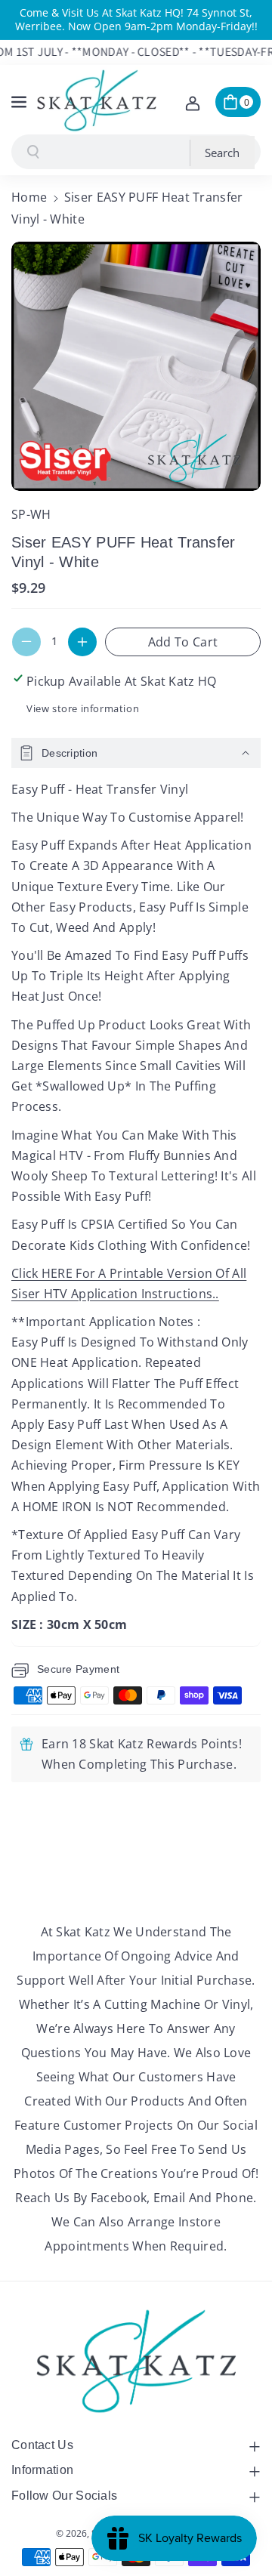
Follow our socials (64, 2496)
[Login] (193, 102)
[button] (20, 100)
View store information (83, 708)
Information (42, 2470)
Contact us (42, 2445)
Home (29, 197)
